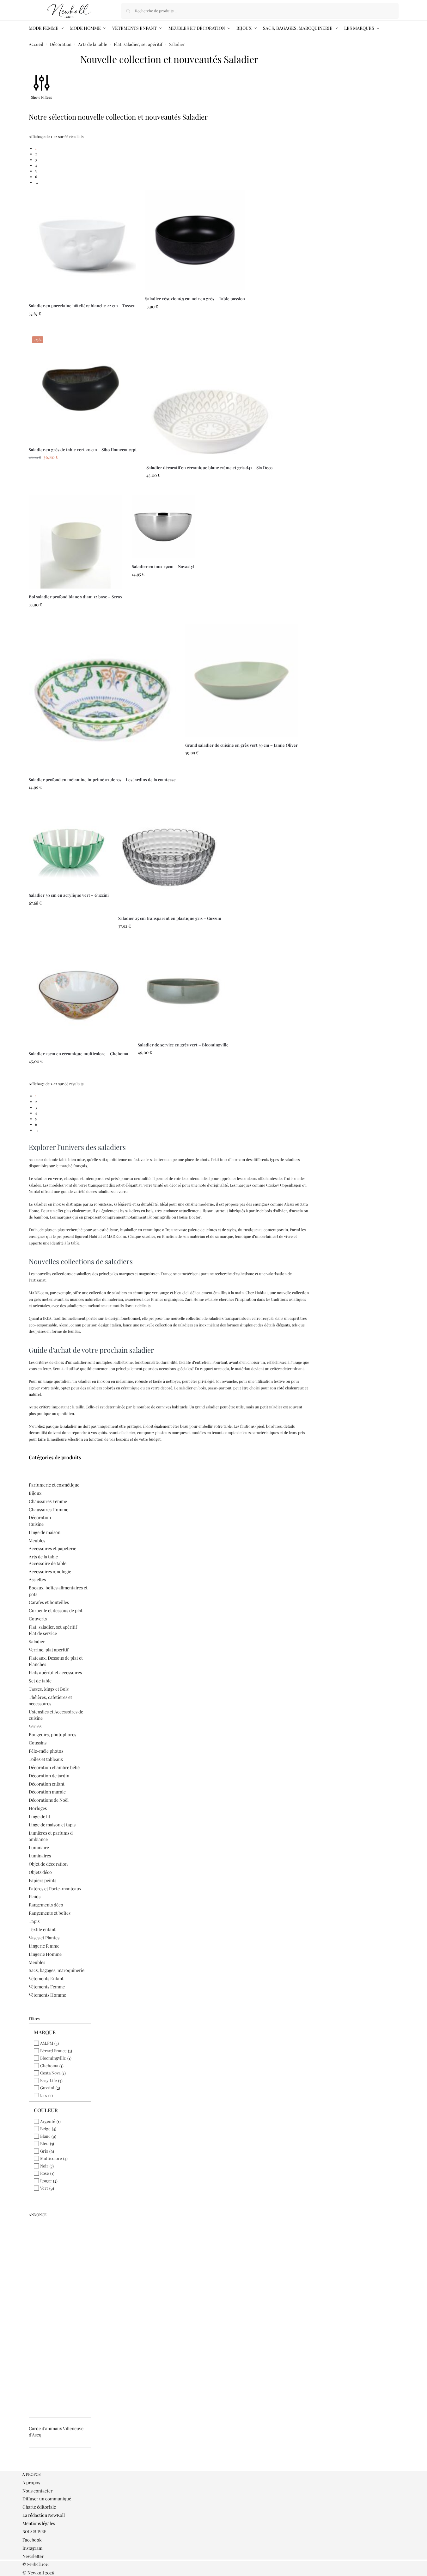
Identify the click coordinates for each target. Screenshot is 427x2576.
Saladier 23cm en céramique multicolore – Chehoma (79, 1054)
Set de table (40, 1681)
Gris (44, 2151)
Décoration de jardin (49, 1776)
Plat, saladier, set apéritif (138, 44)
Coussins (38, 1743)
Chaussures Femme (48, 1501)
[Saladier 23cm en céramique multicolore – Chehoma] (79, 996)
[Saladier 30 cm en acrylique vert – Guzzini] (69, 847)
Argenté (48, 2121)
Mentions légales (39, 2523)
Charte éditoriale (39, 2507)
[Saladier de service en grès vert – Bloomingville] (183, 991)
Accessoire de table (48, 1563)
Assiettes (37, 1579)
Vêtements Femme (47, 1987)
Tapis (34, 1921)
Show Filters (41, 97)
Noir (44, 2166)
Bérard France (53, 2051)
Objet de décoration (48, 1864)
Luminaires (40, 1856)
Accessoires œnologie (50, 1572)
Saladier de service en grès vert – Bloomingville (183, 1045)
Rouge (46, 2181)
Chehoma (49, 2065)
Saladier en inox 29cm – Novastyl (163, 566)
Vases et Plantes (44, 1938)
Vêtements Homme (47, 1995)
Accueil (36, 44)
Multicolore (51, 2158)
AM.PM (47, 2043)
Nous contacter (37, 2491)
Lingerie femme (44, 1946)
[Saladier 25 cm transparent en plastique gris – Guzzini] (170, 858)
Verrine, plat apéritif (49, 1650)
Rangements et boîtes (50, 1913)
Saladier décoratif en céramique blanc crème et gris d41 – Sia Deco (209, 468)
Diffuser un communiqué (47, 2499)
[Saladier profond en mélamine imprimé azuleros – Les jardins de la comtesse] (102, 698)
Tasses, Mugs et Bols (49, 1689)
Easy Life (49, 2080)
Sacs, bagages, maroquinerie (57, 1970)
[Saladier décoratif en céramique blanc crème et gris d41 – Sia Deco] (209, 396)
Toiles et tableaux (46, 1759)
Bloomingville (53, 2058)
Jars (44, 2095)
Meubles (37, 1541)
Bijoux (35, 1493)
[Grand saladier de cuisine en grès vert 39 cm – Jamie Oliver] (241, 681)
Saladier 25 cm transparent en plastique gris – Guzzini (170, 918)
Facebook (32, 2540)
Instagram (32, 2548)
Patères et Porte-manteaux (55, 1889)
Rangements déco (46, 1905)
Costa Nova (50, 2073)
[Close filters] (31, 2468)
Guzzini (47, 2088)
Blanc (45, 2136)
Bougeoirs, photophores (52, 1734)
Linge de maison (45, 1532)
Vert (44, 2188)
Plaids (35, 1896)
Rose (45, 2173)
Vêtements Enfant (46, 1978)
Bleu (44, 2143)
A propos (31, 2482)
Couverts (38, 1619)
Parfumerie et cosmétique (54, 1485)
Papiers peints (43, 1880)
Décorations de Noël (49, 1800)
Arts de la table (93, 44)
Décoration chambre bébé (54, 1767)
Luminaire (39, 1847)
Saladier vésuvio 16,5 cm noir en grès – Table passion (195, 299)
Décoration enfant (47, 1784)
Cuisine (36, 1524)
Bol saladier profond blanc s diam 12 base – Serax (76, 597)
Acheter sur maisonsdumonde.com (82, 327)
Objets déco (40, 1872)
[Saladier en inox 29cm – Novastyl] (163, 527)
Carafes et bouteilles (49, 1602)
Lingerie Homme (45, 1954)
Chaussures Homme (49, 1509)
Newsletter (33, 2556)
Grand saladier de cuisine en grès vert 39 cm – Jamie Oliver (241, 745)
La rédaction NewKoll (44, 2515)
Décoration (61, 44)
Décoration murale (47, 1792)
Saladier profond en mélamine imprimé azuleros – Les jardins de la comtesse (102, 780)
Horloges (38, 1808)
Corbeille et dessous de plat (56, 1610)
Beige (45, 2128)
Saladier (37, 1641)
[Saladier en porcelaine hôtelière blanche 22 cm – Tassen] (82, 244)
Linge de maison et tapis (52, 1825)
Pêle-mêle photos (46, 1751)
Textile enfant (42, 1929)
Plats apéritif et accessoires (55, 1672)
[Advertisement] (60, 2315)
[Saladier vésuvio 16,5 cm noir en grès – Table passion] (195, 240)
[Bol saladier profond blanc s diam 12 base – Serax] (76, 542)
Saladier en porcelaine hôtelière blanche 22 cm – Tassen (82, 306)
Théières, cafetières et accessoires (50, 1700)
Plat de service (43, 1633)
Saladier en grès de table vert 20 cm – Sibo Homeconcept (83, 449)
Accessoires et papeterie (52, 1548)
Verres (35, 1726)
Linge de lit (40, 1816)
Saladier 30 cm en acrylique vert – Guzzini (69, 895)
